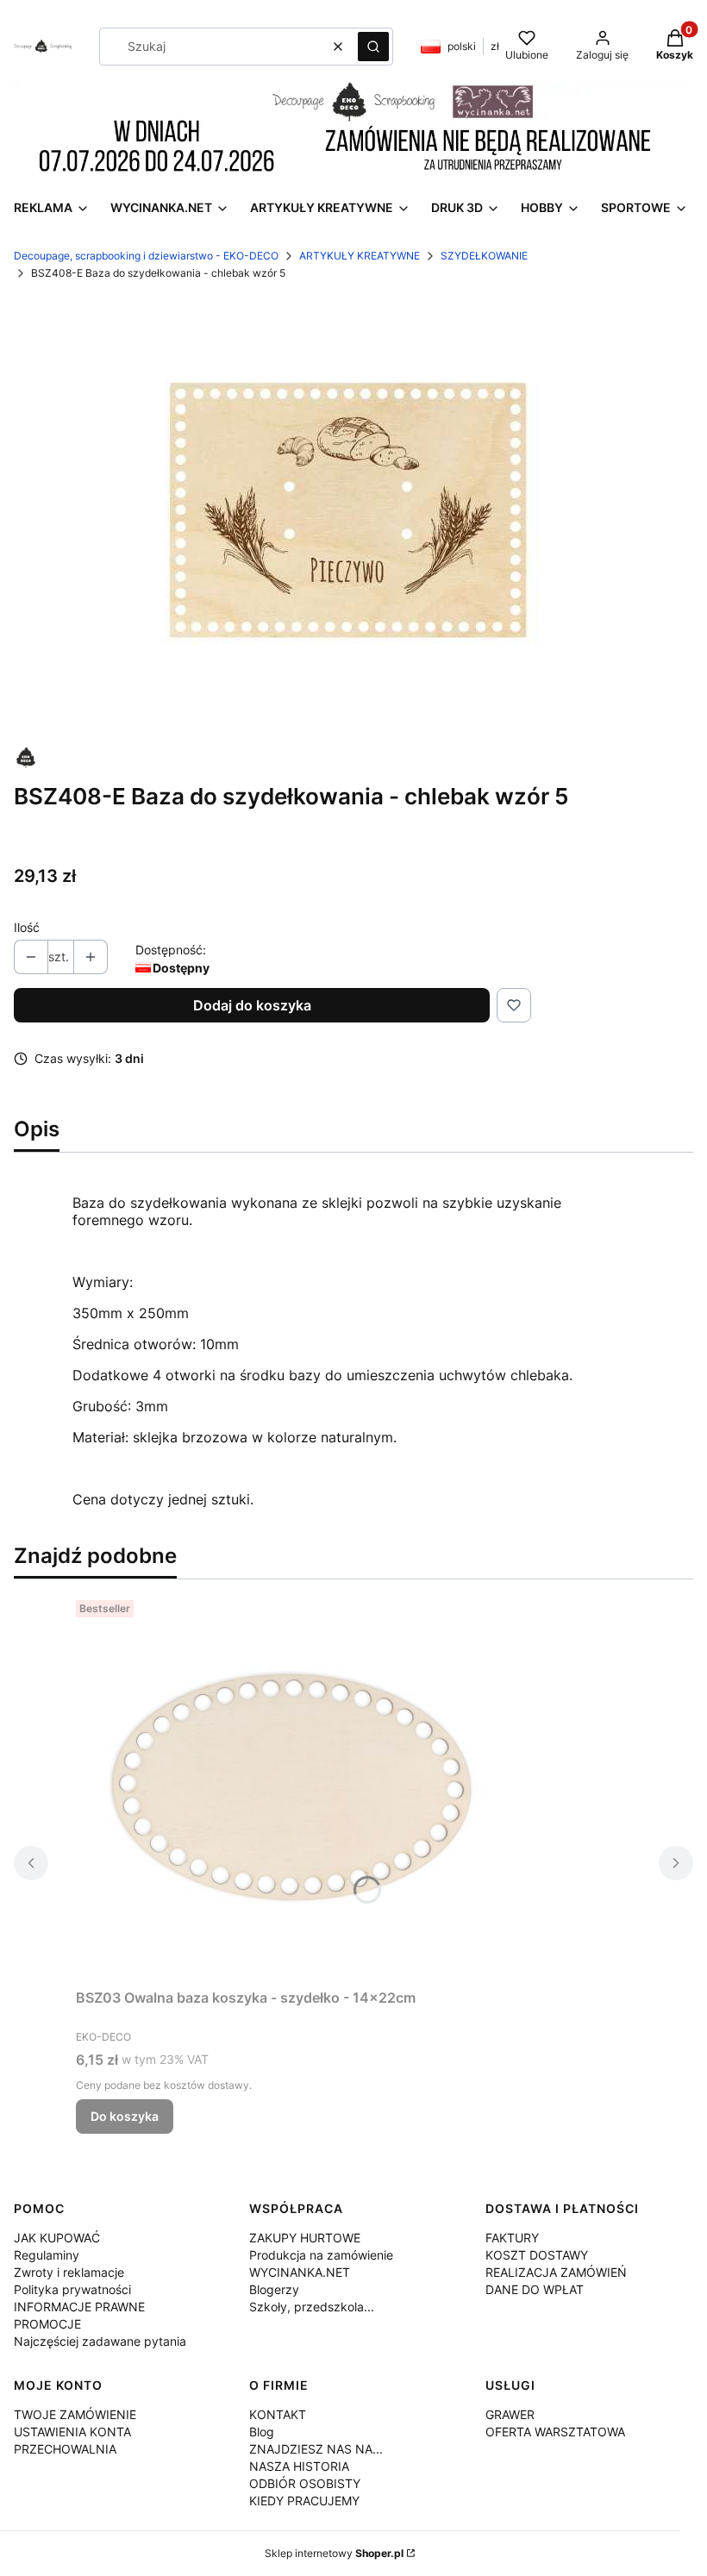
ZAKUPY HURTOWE (305, 2238)
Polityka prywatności (72, 2289)
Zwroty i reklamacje (69, 2272)
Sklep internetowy (334, 2553)
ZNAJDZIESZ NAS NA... (316, 2449)
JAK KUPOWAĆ (57, 2238)
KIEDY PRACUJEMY (304, 2501)
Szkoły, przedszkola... (312, 2307)
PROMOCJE (47, 2324)
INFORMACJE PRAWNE (79, 2307)
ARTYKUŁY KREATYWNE (360, 256)
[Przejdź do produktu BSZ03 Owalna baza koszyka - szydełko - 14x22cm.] (291, 1787)
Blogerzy (274, 2289)
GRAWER (510, 2414)
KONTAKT (278, 2414)
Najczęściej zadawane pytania (100, 2341)
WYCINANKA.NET (300, 2272)
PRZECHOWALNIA (65, 2449)
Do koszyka (125, 2116)
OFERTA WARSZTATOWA (555, 2432)
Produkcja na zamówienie (321, 2255)
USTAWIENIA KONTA (72, 2432)
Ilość (27, 927)
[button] (373, 47)
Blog (262, 2432)
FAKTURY (512, 2238)
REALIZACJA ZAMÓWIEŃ (556, 2272)
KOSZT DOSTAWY (537, 2255)
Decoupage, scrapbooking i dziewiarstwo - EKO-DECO (146, 256)
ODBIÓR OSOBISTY (305, 2483)
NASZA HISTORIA (299, 2466)
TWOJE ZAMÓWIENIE (75, 2414)
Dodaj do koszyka (252, 1005)
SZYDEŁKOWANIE (484, 256)
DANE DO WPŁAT (535, 2289)
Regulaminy (47, 2255)
